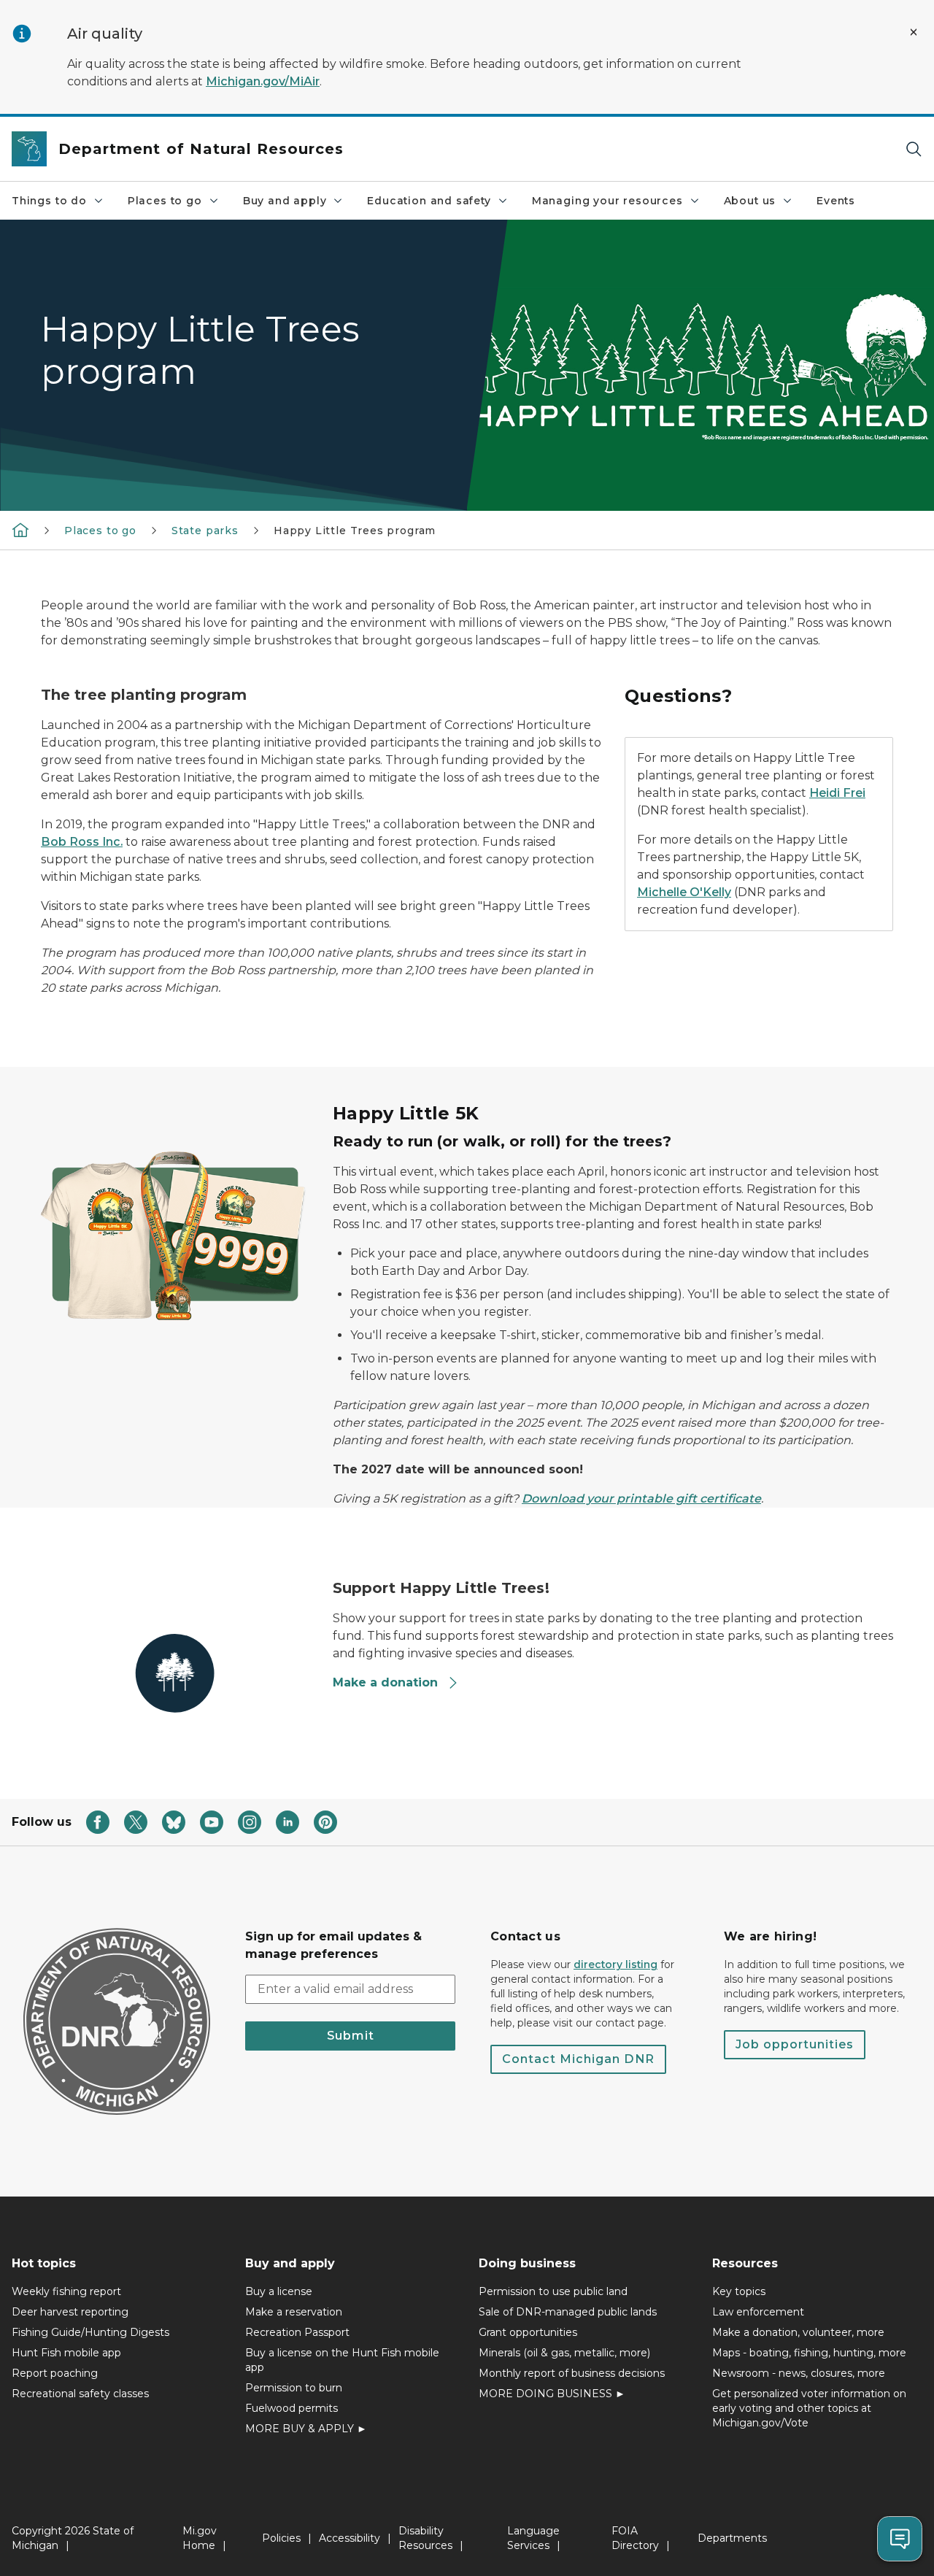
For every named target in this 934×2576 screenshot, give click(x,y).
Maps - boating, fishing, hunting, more (809, 2353)
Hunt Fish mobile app (66, 2353)
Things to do (49, 201)
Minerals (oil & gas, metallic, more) (564, 2353)
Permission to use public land (553, 2291)
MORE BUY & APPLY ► (306, 2429)
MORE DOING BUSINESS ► (552, 2394)
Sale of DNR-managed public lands (568, 2312)
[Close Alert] (914, 32)
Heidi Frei (837, 793)
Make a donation (385, 1682)
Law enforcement (758, 2312)
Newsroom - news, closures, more (799, 2373)
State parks (205, 531)
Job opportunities (795, 2044)
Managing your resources (607, 201)
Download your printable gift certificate (641, 1499)
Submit (351, 2036)
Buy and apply (285, 201)
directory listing (615, 1964)
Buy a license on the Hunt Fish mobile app (342, 2360)
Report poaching (55, 2373)
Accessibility (350, 2538)
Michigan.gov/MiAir (263, 81)
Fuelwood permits (292, 2408)
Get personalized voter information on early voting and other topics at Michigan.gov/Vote (809, 2408)
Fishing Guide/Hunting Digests (90, 2332)
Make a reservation (294, 2312)
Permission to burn (294, 2388)
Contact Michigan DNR (578, 2059)
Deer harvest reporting (70, 2312)
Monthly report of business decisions (572, 2373)
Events (836, 201)
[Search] (914, 149)
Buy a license (279, 2291)
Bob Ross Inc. (82, 842)
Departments (732, 2538)
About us (750, 201)
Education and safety (429, 201)
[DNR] (20, 530)
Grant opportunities (528, 2332)
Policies (281, 2538)
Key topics (739, 2291)
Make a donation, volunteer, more (798, 2332)
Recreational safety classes (80, 2394)
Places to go (165, 201)
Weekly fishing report (66, 2291)
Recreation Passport (297, 2332)
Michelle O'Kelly (684, 892)
